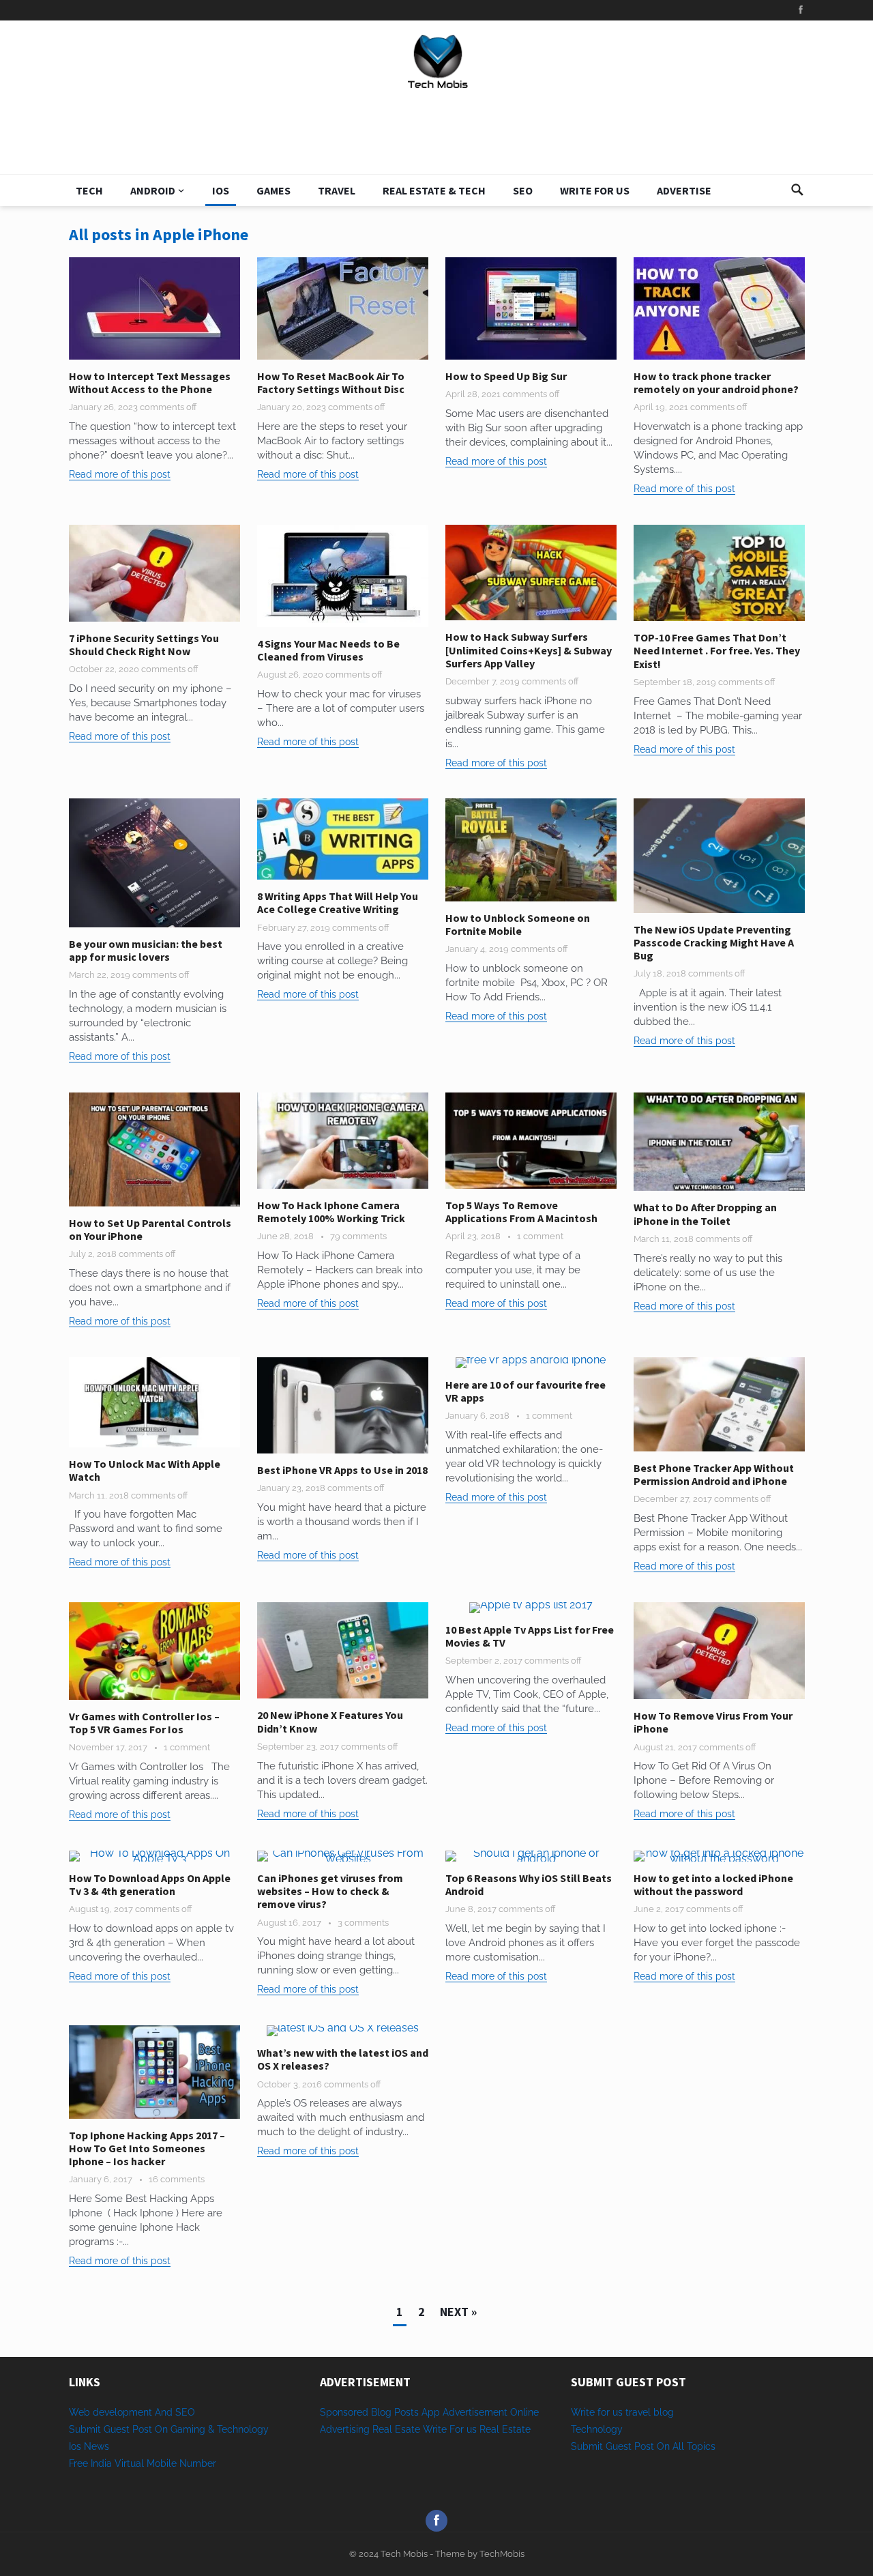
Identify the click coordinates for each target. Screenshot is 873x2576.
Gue (615, 2446)
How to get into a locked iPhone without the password (713, 1884)
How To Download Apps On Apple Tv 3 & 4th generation (150, 1884)
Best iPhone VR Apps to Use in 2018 (342, 1470)
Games (273, 190)
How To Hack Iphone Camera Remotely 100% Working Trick (331, 1212)
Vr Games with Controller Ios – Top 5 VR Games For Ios (144, 1723)
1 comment (540, 1236)
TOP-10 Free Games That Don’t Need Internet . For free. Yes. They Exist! (717, 650)
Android (153, 190)
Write (435, 2429)
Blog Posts (395, 2412)
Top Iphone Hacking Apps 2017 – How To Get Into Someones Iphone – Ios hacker (147, 2148)
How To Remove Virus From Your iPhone (713, 1722)
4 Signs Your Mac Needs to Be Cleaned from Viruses (328, 650)
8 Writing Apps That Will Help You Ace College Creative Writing (338, 902)
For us (463, 2429)
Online (524, 2412)
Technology (597, 2429)
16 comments (177, 2179)
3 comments (363, 1923)
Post (644, 2446)
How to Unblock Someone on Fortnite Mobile (518, 924)
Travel (337, 190)
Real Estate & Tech (434, 190)
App (432, 2412)
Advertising (345, 2429)
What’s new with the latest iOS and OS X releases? (343, 2059)
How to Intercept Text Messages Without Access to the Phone (150, 382)
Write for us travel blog (622, 2412)
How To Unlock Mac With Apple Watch (145, 1470)
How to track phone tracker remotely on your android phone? (716, 382)
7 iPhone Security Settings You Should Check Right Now (144, 645)
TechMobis (502, 2554)
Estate (516, 2429)
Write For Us (595, 190)
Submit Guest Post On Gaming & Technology (169, 2429)
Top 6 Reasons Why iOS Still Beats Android (529, 1884)
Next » (458, 2312)
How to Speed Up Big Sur (506, 376)
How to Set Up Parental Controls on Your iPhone (150, 1229)
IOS (221, 190)
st (627, 2446)
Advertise (684, 190)
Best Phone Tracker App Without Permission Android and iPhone (714, 1474)
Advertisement (475, 2412)
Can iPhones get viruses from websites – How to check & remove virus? (330, 1891)
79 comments (358, 1236)
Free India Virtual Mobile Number (143, 2463)
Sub (580, 2446)
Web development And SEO (132, 2412)
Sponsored (344, 2412)
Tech (89, 190)
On (663, 2446)
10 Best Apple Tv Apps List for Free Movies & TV (530, 1636)
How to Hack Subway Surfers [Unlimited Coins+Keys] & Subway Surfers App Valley (529, 650)
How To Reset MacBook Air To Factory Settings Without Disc (331, 382)
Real (489, 2429)
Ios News (89, 2446)
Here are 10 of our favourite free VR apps (526, 1391)
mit (596, 2446)
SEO (523, 190)
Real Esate (398, 2429)
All (678, 2446)
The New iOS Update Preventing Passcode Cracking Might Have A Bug (714, 942)
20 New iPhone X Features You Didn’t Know (330, 1721)
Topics (701, 2446)
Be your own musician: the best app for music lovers (146, 950)
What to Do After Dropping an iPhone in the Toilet (705, 1214)
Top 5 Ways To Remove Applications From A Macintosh (521, 1212)
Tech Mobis (403, 2554)
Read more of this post (120, 474)
